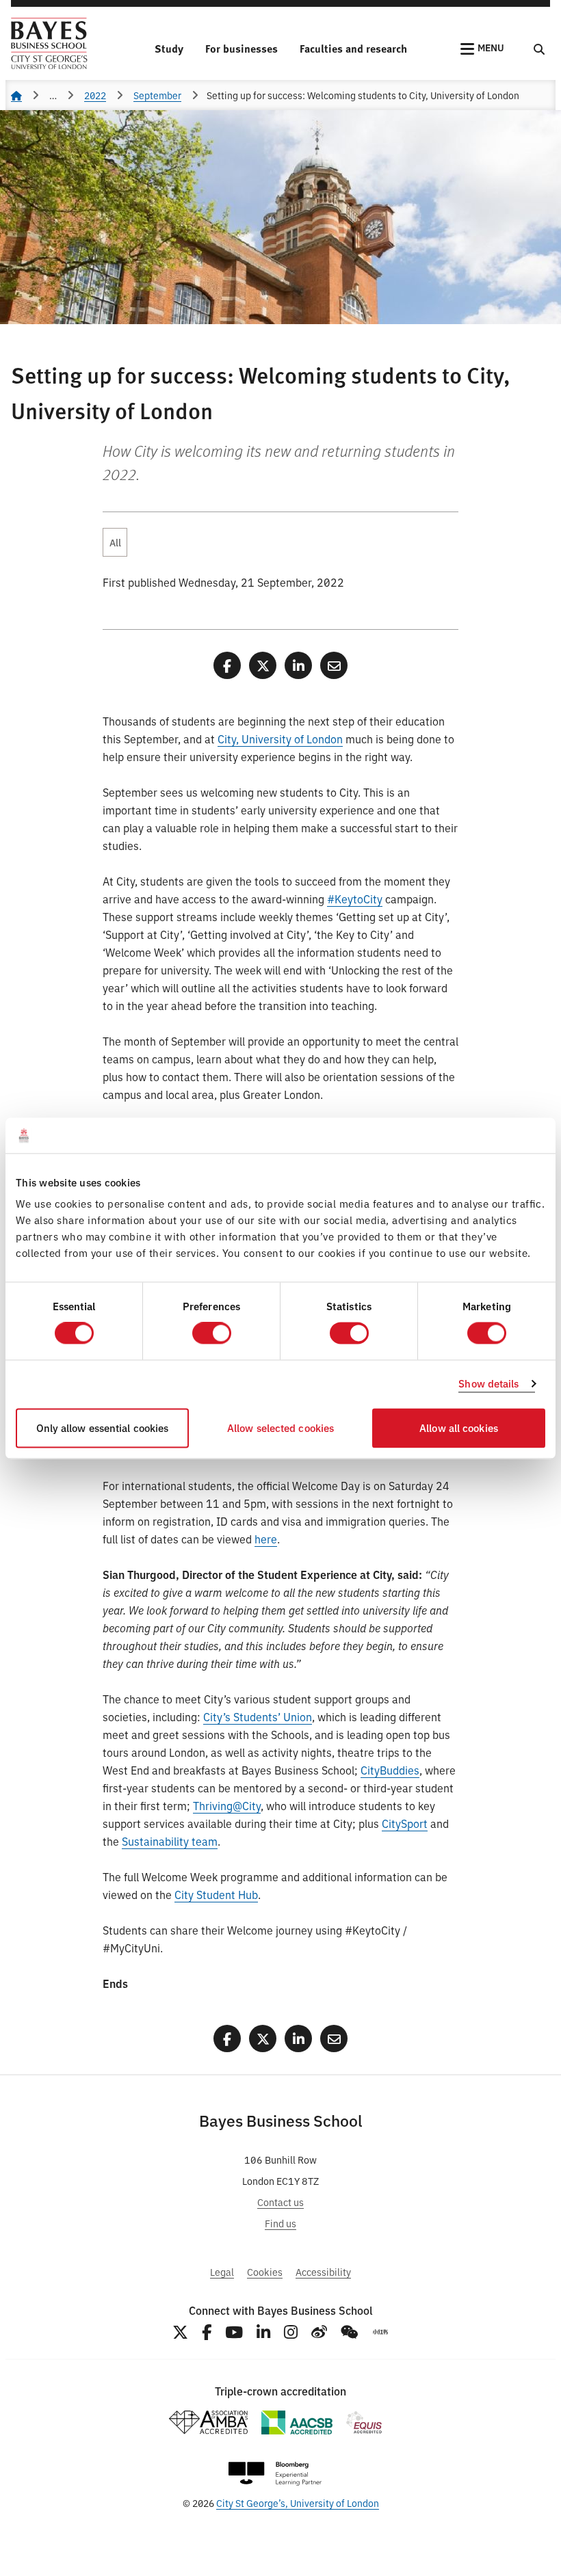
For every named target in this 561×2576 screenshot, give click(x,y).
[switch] (212, 1333)
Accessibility (323, 2271)
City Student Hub (216, 1894)
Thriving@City (227, 1805)
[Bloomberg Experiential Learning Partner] (275, 2474)
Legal (222, 2271)
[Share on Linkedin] (298, 665)
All (115, 542)
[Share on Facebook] (227, 665)
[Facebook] (207, 2332)
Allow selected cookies (280, 1428)
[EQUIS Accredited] (364, 2422)
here (266, 1539)
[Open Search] (539, 49)
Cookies (265, 2271)
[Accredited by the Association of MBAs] (208, 2422)
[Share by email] (334, 665)
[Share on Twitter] (263, 665)
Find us (280, 2223)
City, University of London (280, 739)
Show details (488, 1384)
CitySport (405, 1823)
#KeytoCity (355, 899)
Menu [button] (491, 47)
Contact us (280, 2202)
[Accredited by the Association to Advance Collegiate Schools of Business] (297, 2422)
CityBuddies (390, 1770)
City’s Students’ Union (258, 1716)
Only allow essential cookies (103, 1428)
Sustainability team (170, 1841)
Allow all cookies (459, 1428)
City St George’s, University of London (298, 2502)
